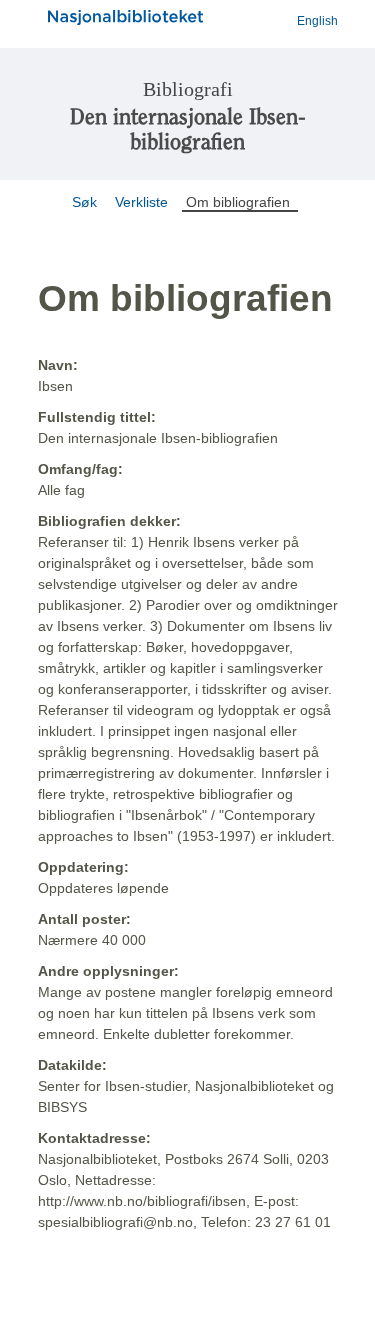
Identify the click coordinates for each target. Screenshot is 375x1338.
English (317, 21)
